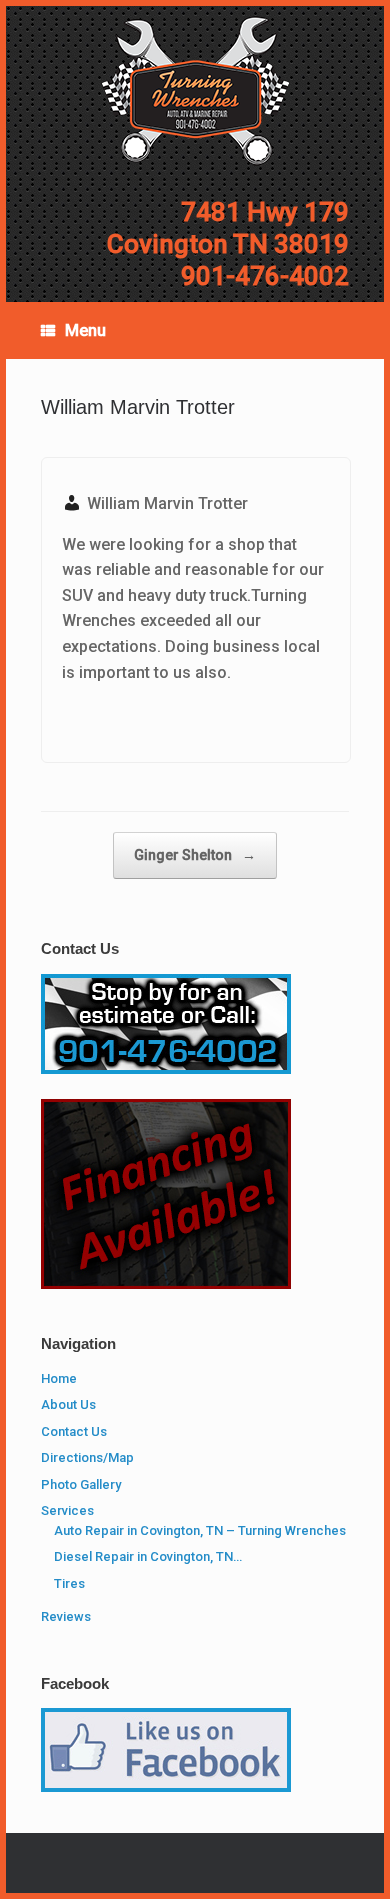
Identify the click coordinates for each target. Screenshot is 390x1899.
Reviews (66, 1616)
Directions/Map (87, 1457)
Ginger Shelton (195, 855)
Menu (85, 330)
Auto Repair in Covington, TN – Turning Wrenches (200, 1530)
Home (59, 1378)
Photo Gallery (81, 1484)
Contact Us (74, 1431)
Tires (69, 1583)
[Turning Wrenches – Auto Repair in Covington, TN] (195, 91)
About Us (68, 1404)
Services (67, 1510)
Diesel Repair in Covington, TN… (148, 1556)
